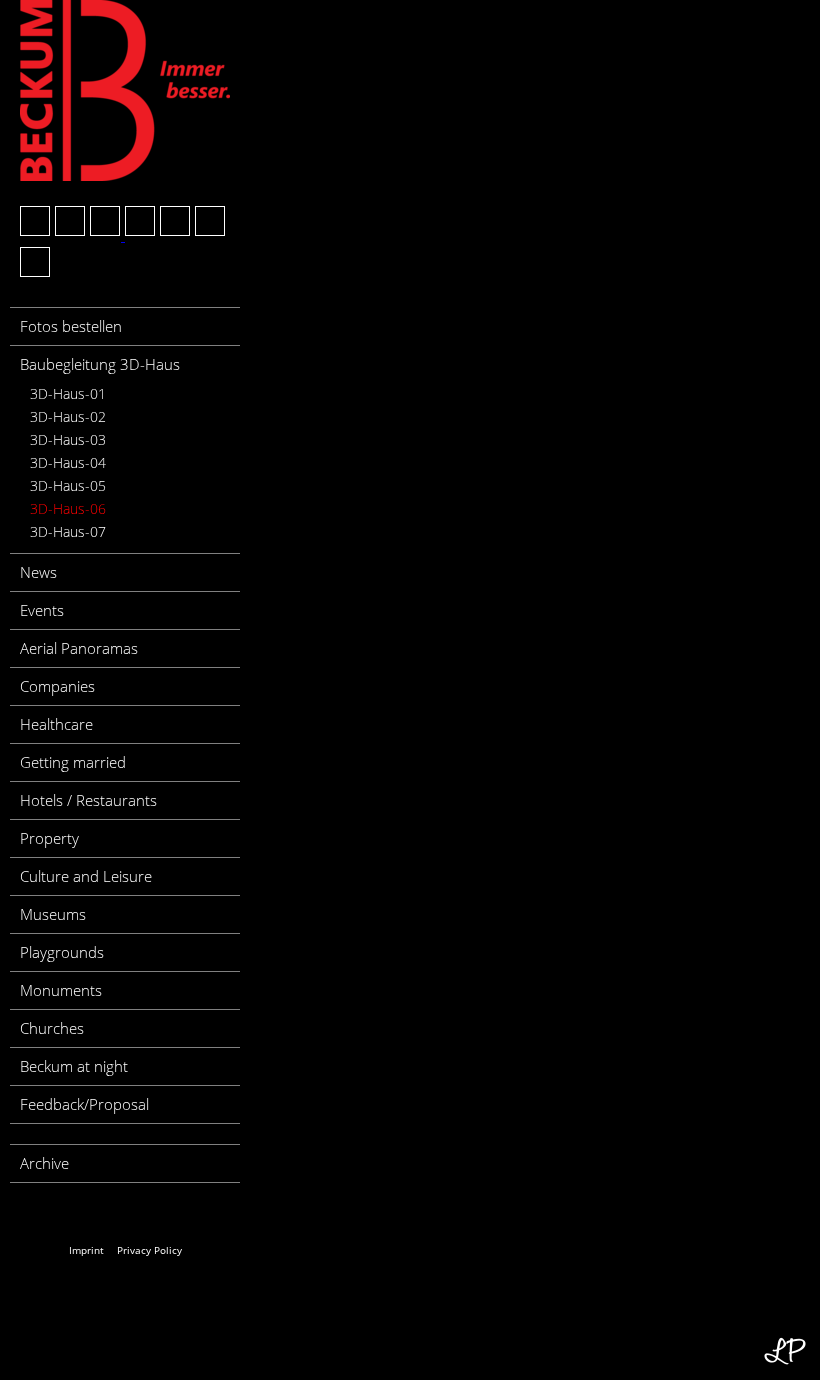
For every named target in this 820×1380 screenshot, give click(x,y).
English (73, 1214)
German (36, 1214)
